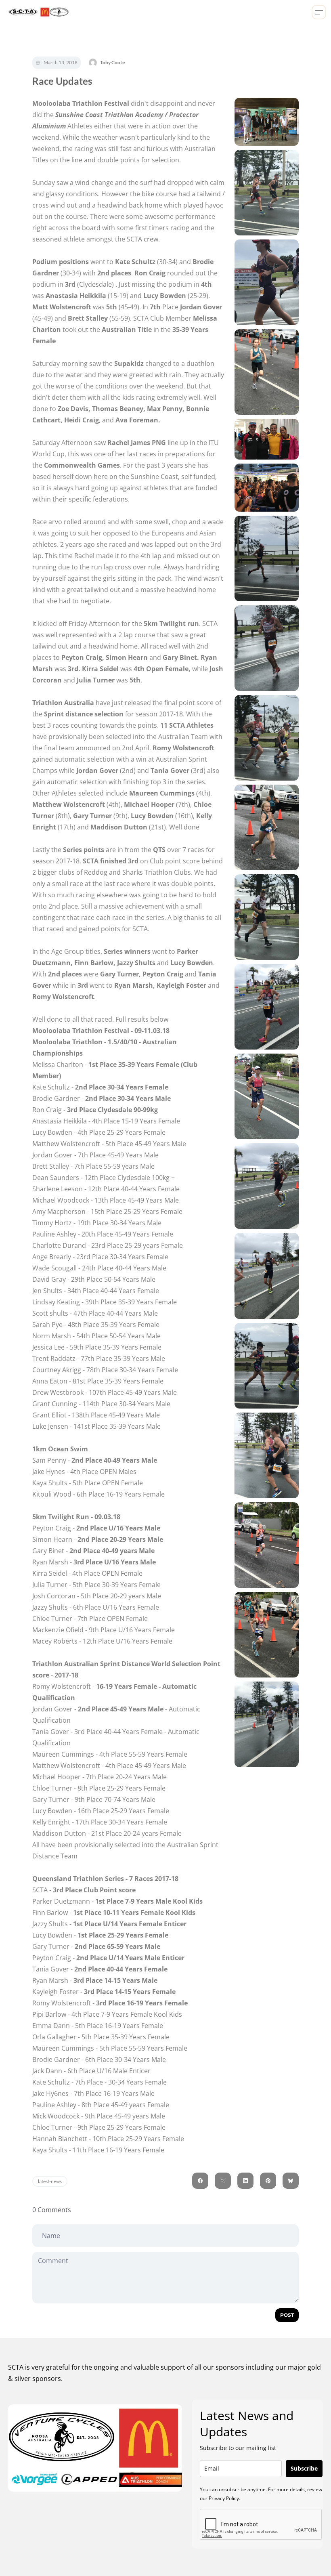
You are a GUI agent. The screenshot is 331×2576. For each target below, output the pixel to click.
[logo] (37, 12)
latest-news (50, 2181)
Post (287, 2315)
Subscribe (304, 2468)
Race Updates (62, 81)
